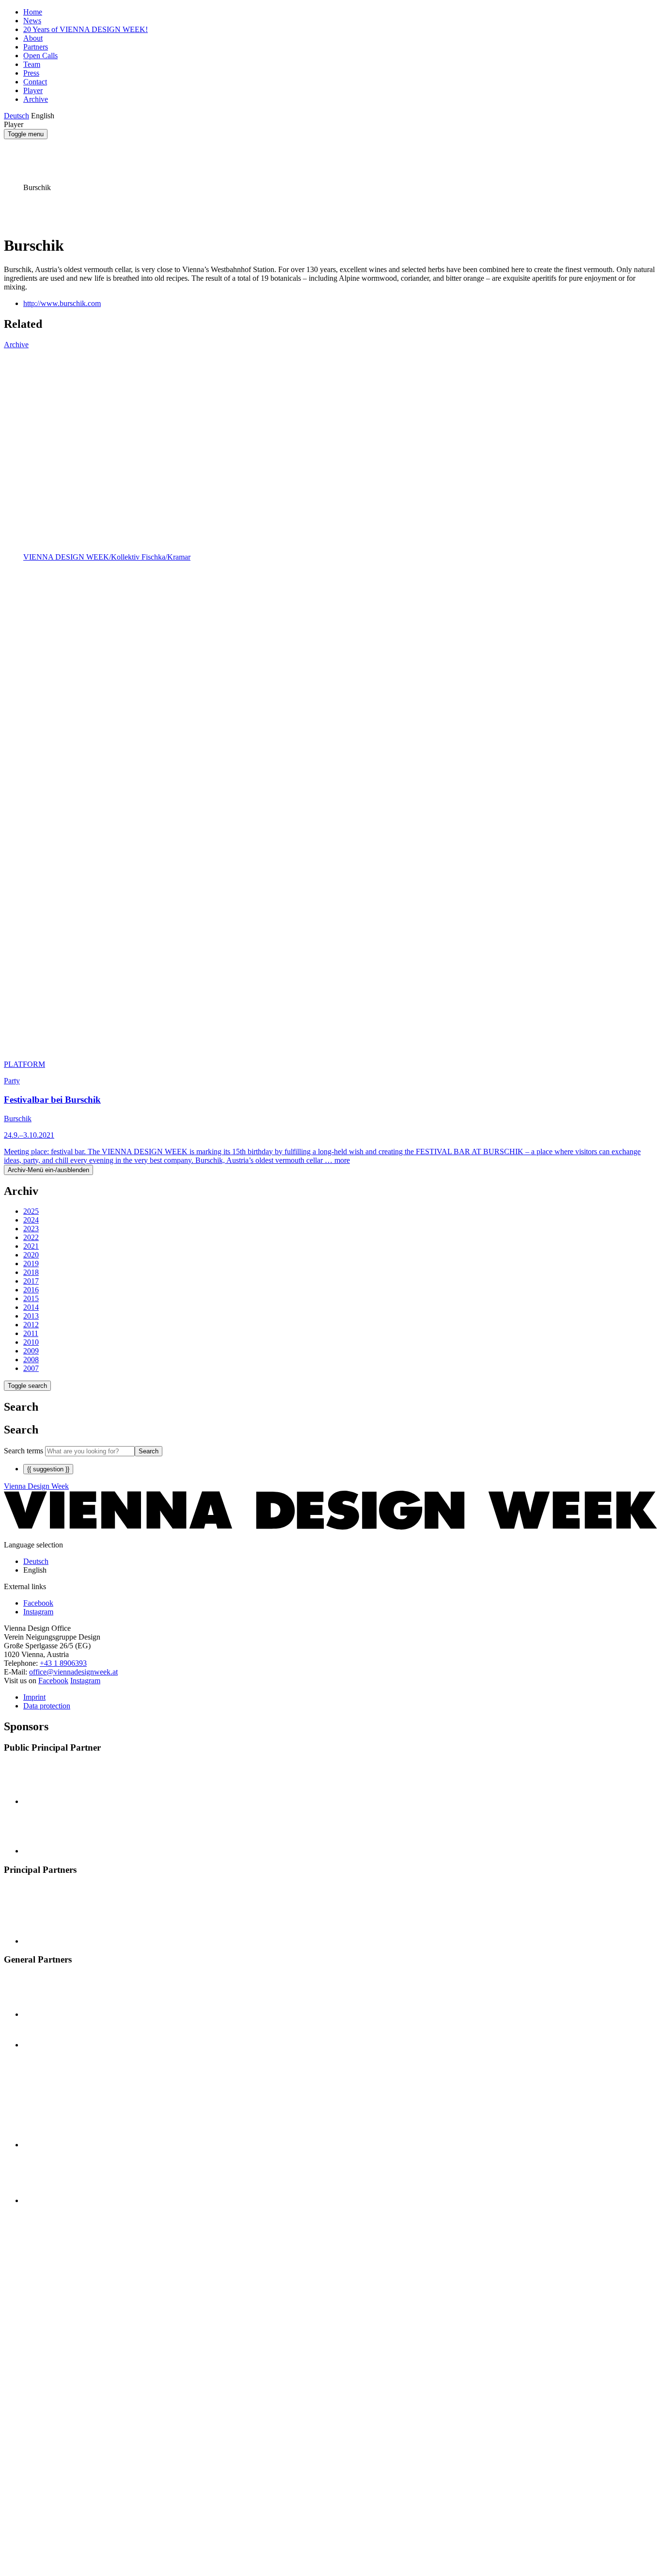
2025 (31, 1211)
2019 (31, 1264)
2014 (31, 1307)
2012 (31, 1325)
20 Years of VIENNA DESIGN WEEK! (86, 29)
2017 (31, 1281)
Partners (36, 47)
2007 (31, 1368)
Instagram (85, 1681)
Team (32, 64)
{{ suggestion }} (48, 1469)
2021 (31, 1246)
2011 (31, 1333)
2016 (31, 1290)
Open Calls (40, 56)
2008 (31, 1360)
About (33, 38)
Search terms (24, 1451)
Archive (36, 99)
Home (33, 12)
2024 (31, 1220)
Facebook (53, 1681)
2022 (31, 1237)
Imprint (34, 1697)
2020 (31, 1255)
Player (33, 90)
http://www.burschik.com (62, 303)
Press (31, 73)
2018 (31, 1272)
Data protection (47, 1706)
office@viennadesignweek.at (73, 1672)
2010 (31, 1342)
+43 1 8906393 (63, 1663)
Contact (35, 82)
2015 (31, 1298)
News (32, 21)
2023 (31, 1229)
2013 (31, 1316)
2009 (31, 1351)
